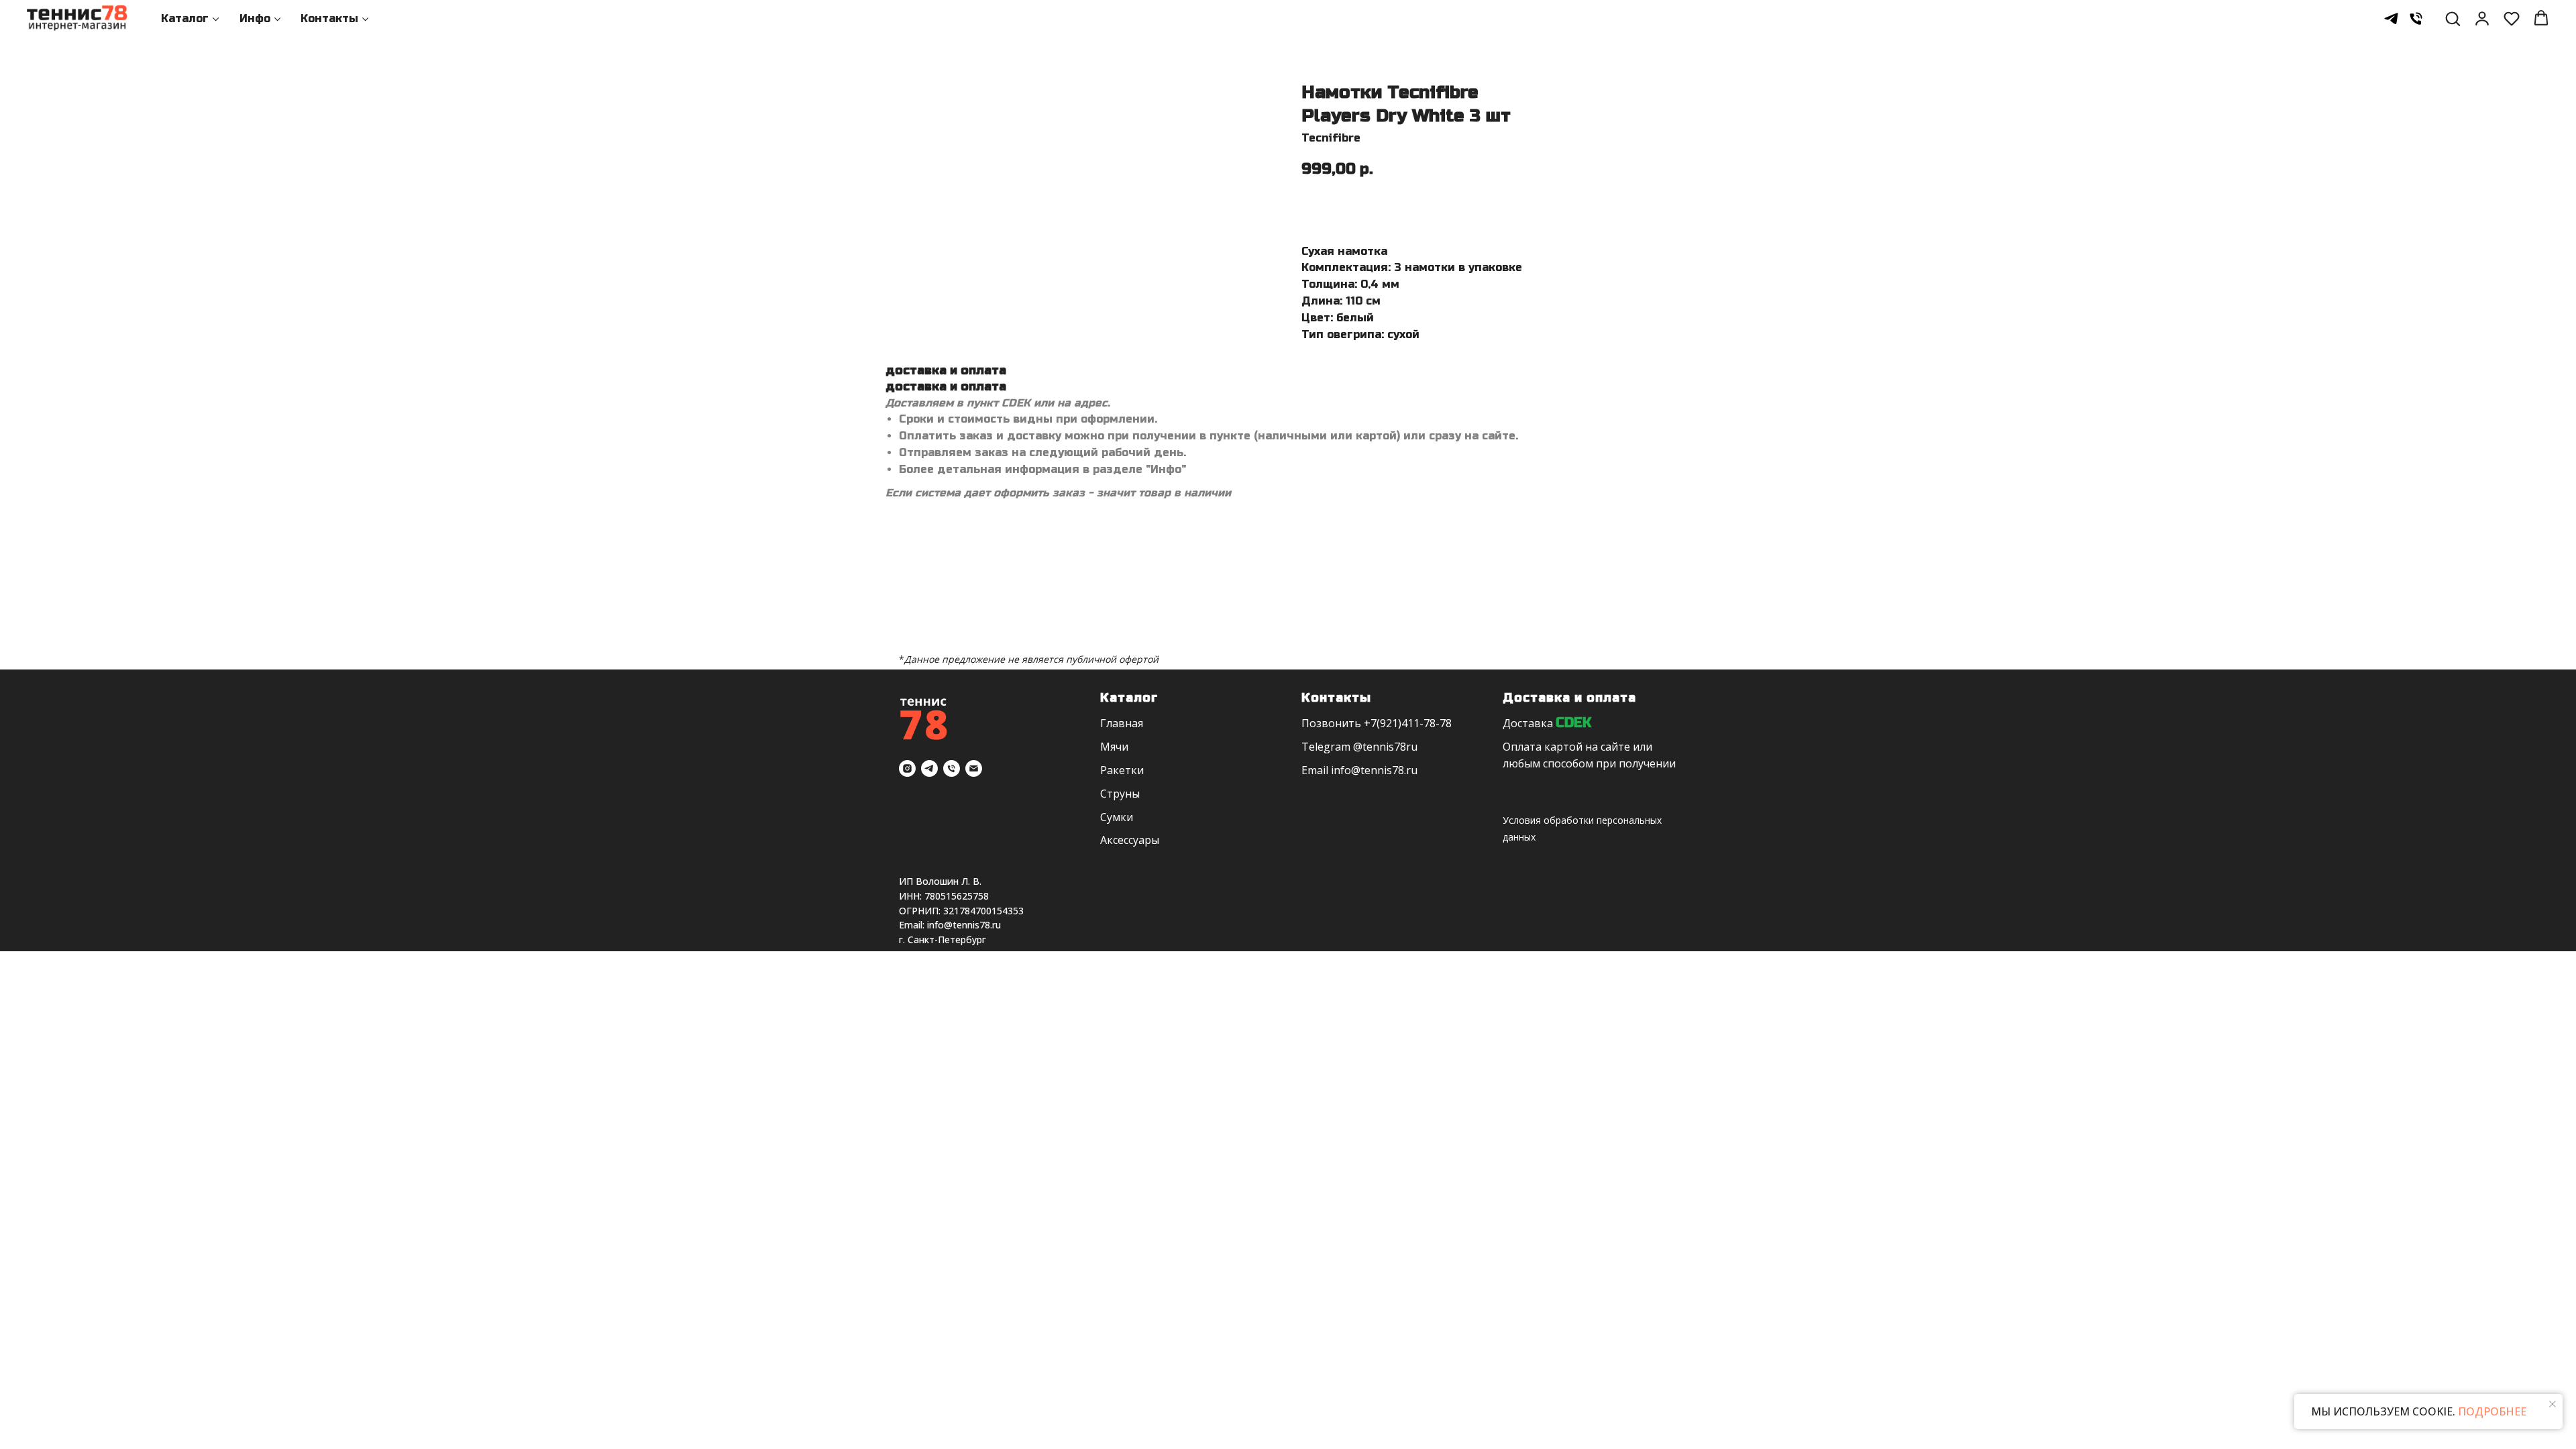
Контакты (329, 18)
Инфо (255, 18)
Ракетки (1122, 770)
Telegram (1326, 747)
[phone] (2416, 18)
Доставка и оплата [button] (1569, 698)
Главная (1122, 723)
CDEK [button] (1573, 723)
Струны (1120, 794)
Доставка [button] (1528, 723)
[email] (974, 768)
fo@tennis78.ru (1379, 770)
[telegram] (2391, 18)
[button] (2453, 18)
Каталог (185, 18)
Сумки (1117, 817)
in (1336, 770)
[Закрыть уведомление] (2553, 1404)
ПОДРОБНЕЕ (2491, 1411)
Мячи (1114, 747)
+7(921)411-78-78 (1408, 723)
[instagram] (907, 768)
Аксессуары (1130, 840)
